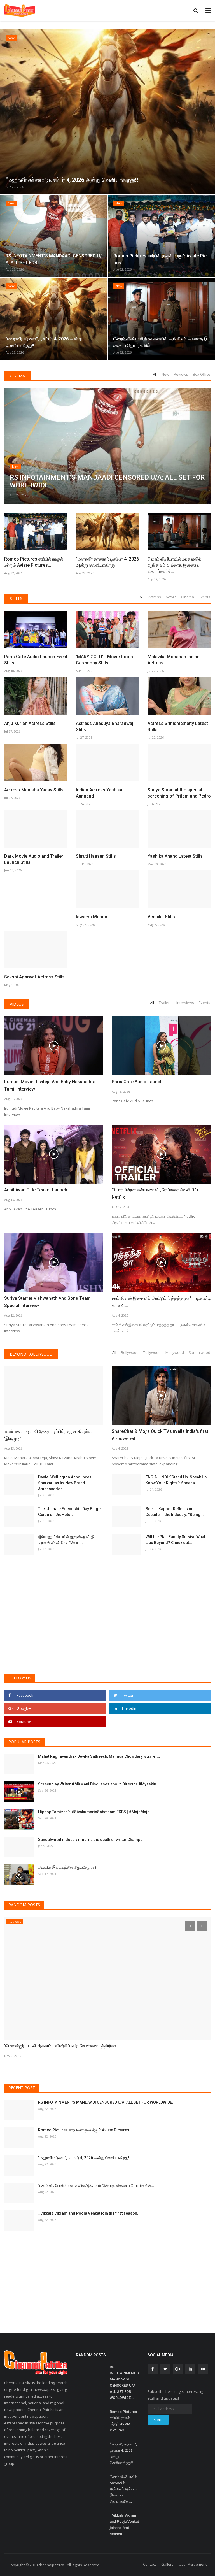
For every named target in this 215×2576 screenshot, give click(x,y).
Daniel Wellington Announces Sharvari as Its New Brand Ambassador (65, 1483)
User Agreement (193, 2564)
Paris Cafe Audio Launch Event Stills (36, 660)
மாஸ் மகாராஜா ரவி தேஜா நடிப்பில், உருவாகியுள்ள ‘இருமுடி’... (48, 1435)
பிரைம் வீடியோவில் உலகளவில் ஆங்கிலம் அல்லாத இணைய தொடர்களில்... (175, 565)
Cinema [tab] (188, 597)
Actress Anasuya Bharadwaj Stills (105, 726)
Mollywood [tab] (175, 1352)
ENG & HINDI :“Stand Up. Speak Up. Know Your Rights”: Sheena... (177, 1480)
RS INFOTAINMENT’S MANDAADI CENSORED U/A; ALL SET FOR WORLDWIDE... (107, 2102)
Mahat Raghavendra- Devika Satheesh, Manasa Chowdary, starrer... (99, 1756)
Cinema (17, 376)
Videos (17, 1004)
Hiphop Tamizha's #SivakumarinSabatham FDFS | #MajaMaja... (95, 1812)
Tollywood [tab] (152, 1352)
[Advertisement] (107, 1626)
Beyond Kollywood (31, 1354)
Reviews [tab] (181, 374)
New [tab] (165, 374)
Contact (149, 2564)
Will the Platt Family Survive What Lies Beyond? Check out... (175, 1540)
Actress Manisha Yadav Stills (34, 790)
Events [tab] (205, 597)
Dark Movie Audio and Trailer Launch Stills (34, 859)
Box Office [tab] (202, 374)
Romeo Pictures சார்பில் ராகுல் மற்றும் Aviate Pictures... (34, 562)
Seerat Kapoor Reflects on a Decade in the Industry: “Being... (175, 1512)
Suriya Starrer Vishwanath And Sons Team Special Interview (47, 1302)
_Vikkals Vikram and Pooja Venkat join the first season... (89, 2213)
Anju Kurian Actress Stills (30, 723)
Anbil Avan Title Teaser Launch (36, 1190)
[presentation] (5, 111)
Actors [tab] (171, 597)
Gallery (167, 2564)
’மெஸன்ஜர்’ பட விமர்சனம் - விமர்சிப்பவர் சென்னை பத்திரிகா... (62, 2046)
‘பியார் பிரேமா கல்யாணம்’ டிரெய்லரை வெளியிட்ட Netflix (156, 1193)
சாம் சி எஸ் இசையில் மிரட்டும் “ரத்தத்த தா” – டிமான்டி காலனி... (161, 1302)
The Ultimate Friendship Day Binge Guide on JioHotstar (69, 1512)
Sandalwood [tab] (199, 1352)
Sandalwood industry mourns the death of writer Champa (90, 1840)
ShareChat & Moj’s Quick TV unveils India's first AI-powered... (160, 1435)
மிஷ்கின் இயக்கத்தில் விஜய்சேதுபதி (67, 1867)
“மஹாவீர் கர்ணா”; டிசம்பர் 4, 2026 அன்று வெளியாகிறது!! (107, 562)
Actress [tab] (155, 597)
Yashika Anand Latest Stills (175, 856)
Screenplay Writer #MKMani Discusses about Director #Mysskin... (99, 1784)
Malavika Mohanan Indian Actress (174, 660)
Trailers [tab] (165, 1003)
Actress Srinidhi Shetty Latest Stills (178, 726)
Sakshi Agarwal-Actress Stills (34, 977)
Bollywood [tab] (130, 1352)
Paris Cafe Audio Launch (137, 1082)
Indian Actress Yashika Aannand (99, 793)
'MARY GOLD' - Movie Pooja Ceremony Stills (104, 660)
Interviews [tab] (185, 1003)
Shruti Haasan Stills (96, 856)
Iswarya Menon (92, 917)
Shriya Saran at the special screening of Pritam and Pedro (179, 793)
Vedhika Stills (161, 917)
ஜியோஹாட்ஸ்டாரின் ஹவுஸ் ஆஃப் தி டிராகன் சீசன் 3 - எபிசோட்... (66, 1540)
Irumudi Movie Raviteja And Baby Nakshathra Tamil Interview (50, 1085)
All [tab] (155, 374)
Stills (16, 598)
